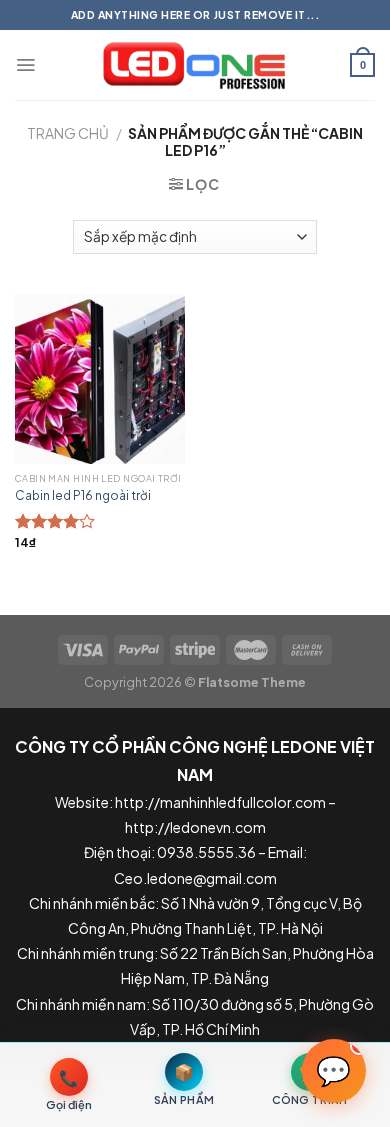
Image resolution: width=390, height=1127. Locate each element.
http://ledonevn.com (195, 827)
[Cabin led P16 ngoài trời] (100, 379)
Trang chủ (68, 133)
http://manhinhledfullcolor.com (220, 802)
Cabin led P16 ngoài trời (83, 495)
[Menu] (25, 65)
